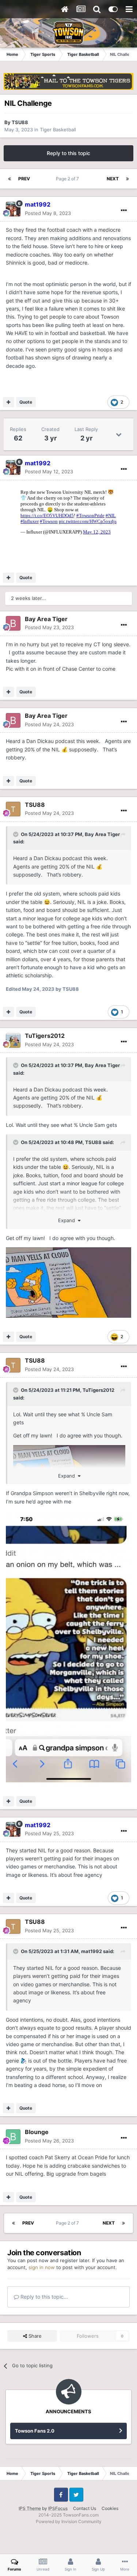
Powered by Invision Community (69, 2521)
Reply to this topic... (43, 2297)
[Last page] (128, 179)
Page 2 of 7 (68, 179)
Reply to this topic (68, 153)
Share (34, 2336)
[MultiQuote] (9, 402)
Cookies (110, 2508)
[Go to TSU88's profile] (13, 809)
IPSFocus (58, 2508)
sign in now (42, 2267)
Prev (24, 179)
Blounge (37, 2132)
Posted (48, 213)
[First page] (9, 179)
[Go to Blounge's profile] (13, 2137)
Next (113, 179)
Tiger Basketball (58, 130)
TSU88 (20, 122)
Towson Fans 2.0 (35, 2431)
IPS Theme (30, 2508)
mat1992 (92, 1951)
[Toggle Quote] (16, 834)
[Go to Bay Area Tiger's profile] (13, 623)
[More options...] (124, 211)
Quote (26, 402)
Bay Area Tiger (46, 619)
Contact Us (85, 2508)
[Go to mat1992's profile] (13, 209)
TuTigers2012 (45, 1036)
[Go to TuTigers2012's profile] (13, 1040)
